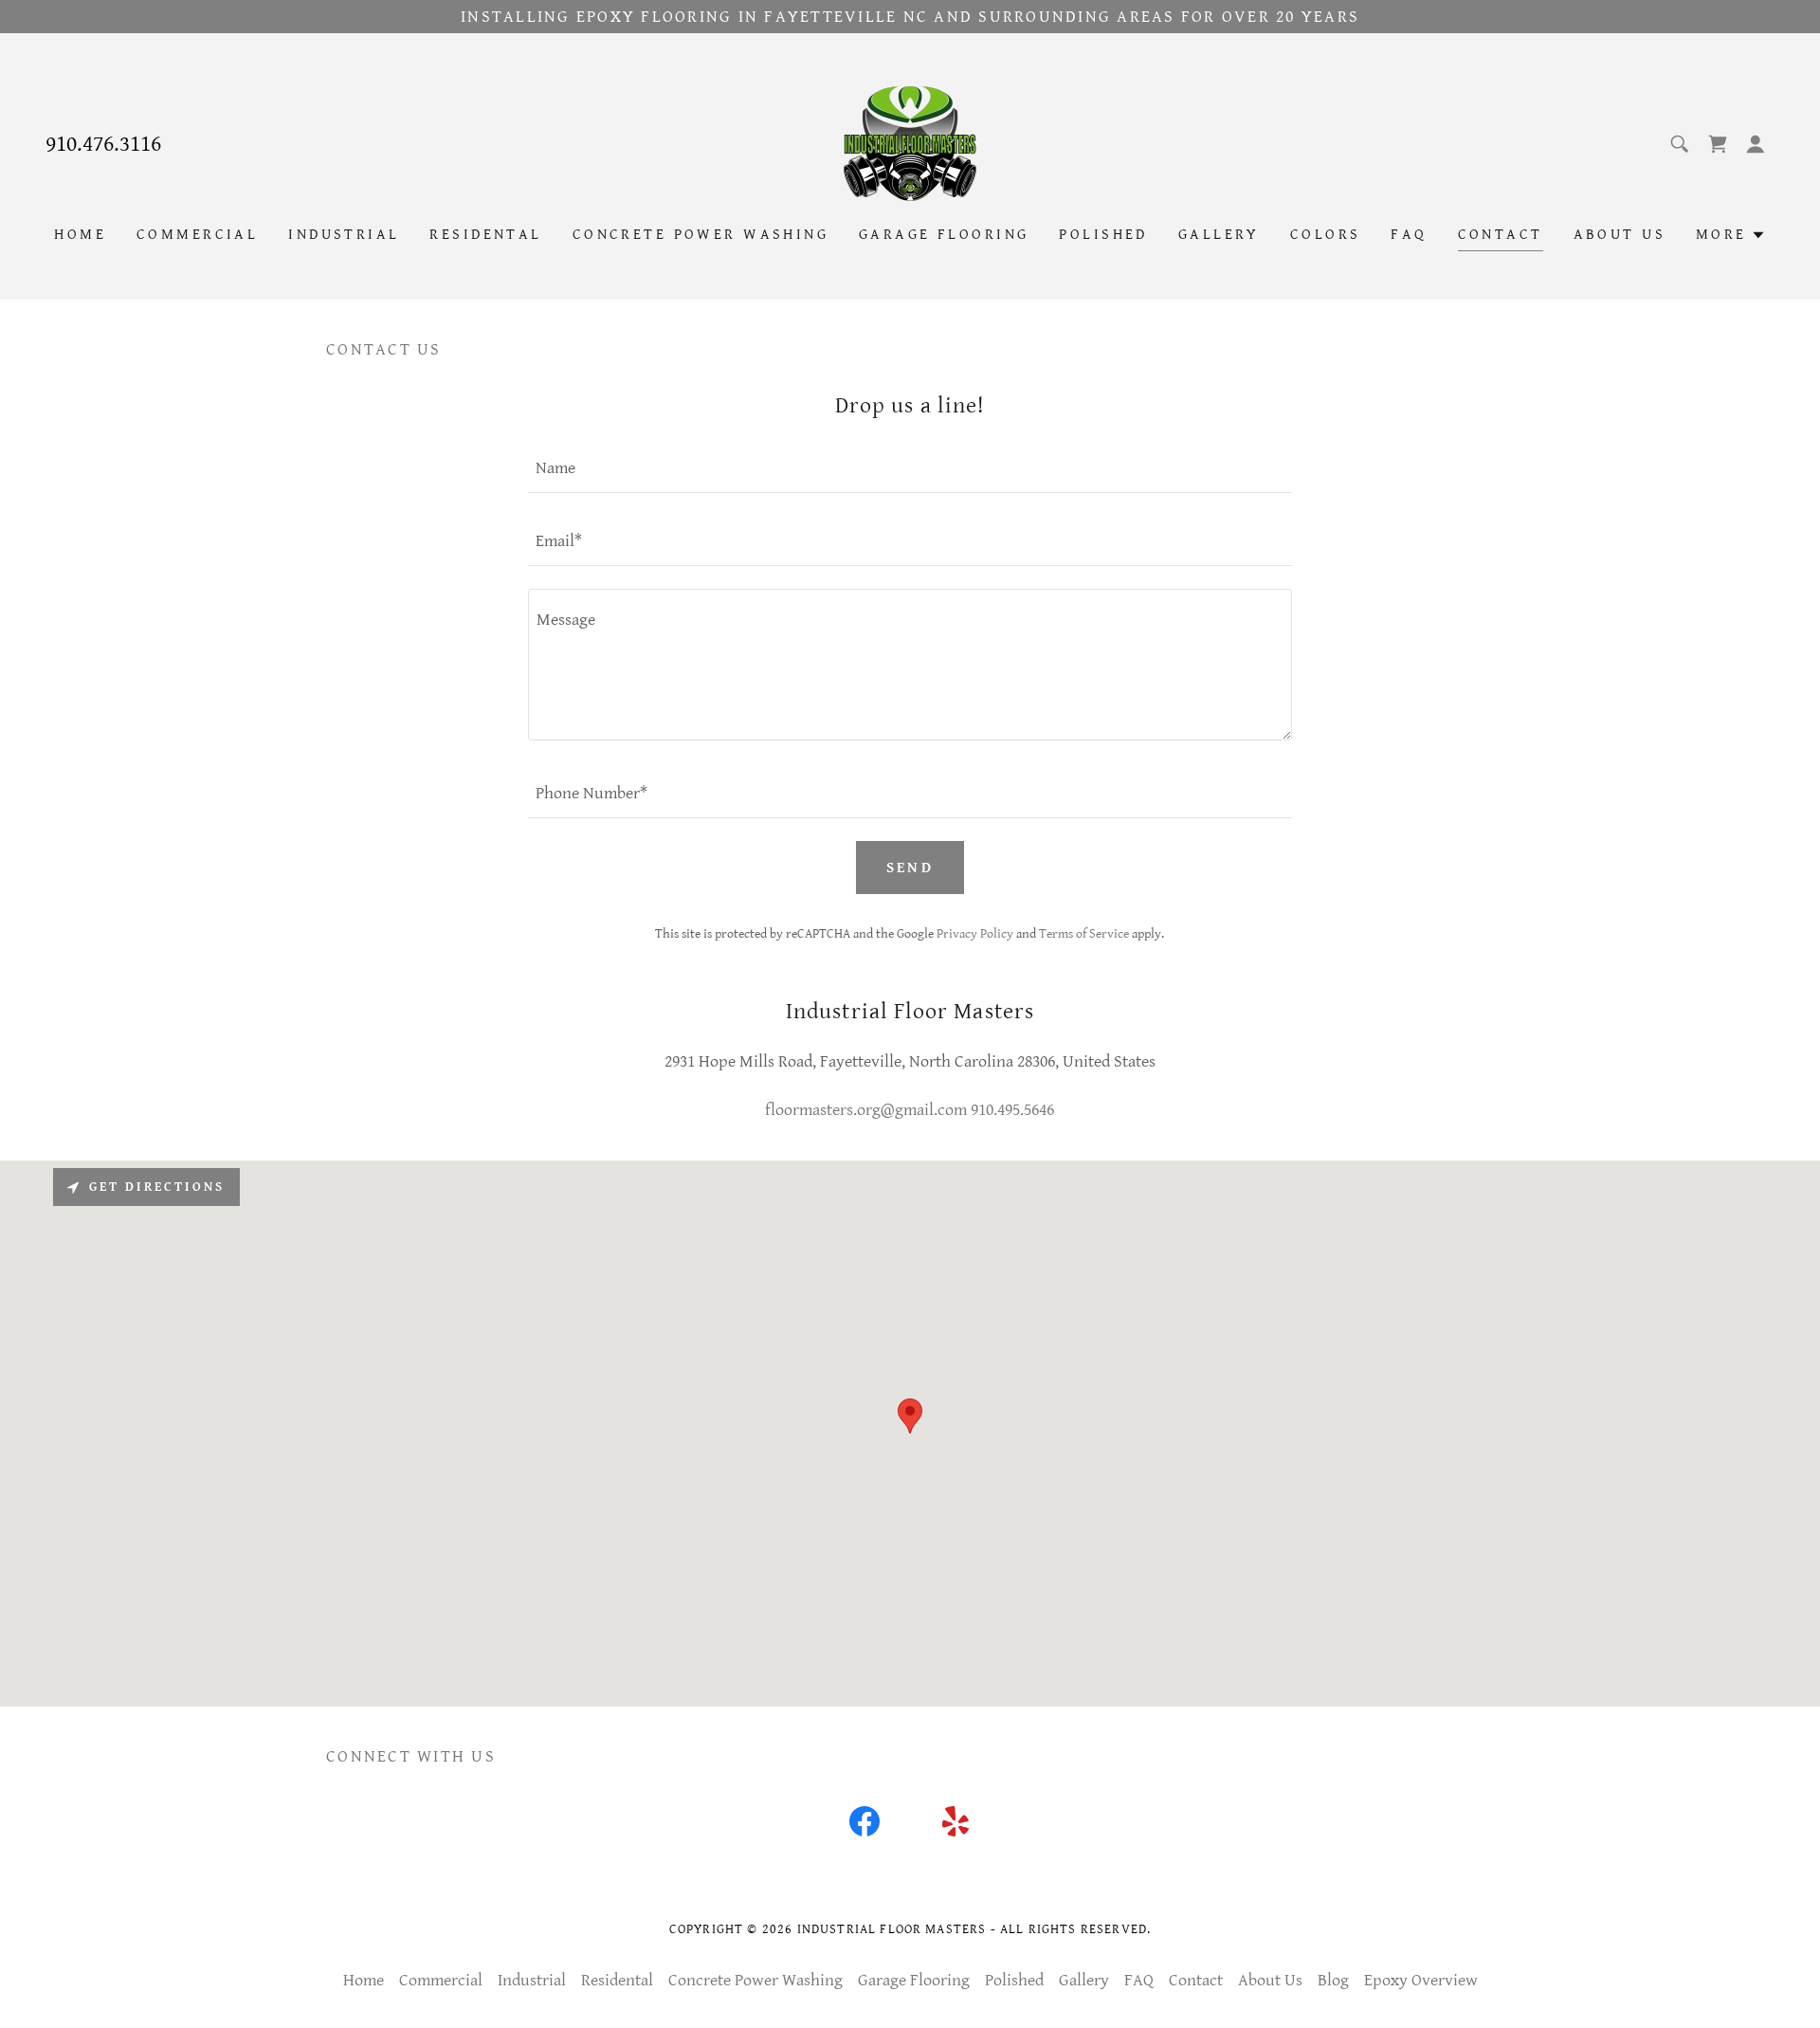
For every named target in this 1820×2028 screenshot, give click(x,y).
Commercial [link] (197, 235)
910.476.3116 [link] (103, 144)
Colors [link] (1326, 235)
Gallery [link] (1219, 235)
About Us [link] (1620, 235)
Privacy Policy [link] (975, 934)
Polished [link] (1103, 235)
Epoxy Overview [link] (1421, 1980)
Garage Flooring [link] (944, 235)
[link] (910, 143)
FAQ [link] (1409, 235)
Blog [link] (1333, 1980)
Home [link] (80, 235)
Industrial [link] (344, 235)
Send (910, 868)
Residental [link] (485, 235)
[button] (1756, 144)
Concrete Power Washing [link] (701, 235)
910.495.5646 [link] (1012, 1110)
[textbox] (910, 468)
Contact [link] (1501, 235)
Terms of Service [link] (1084, 934)
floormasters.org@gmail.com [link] (866, 1110)
